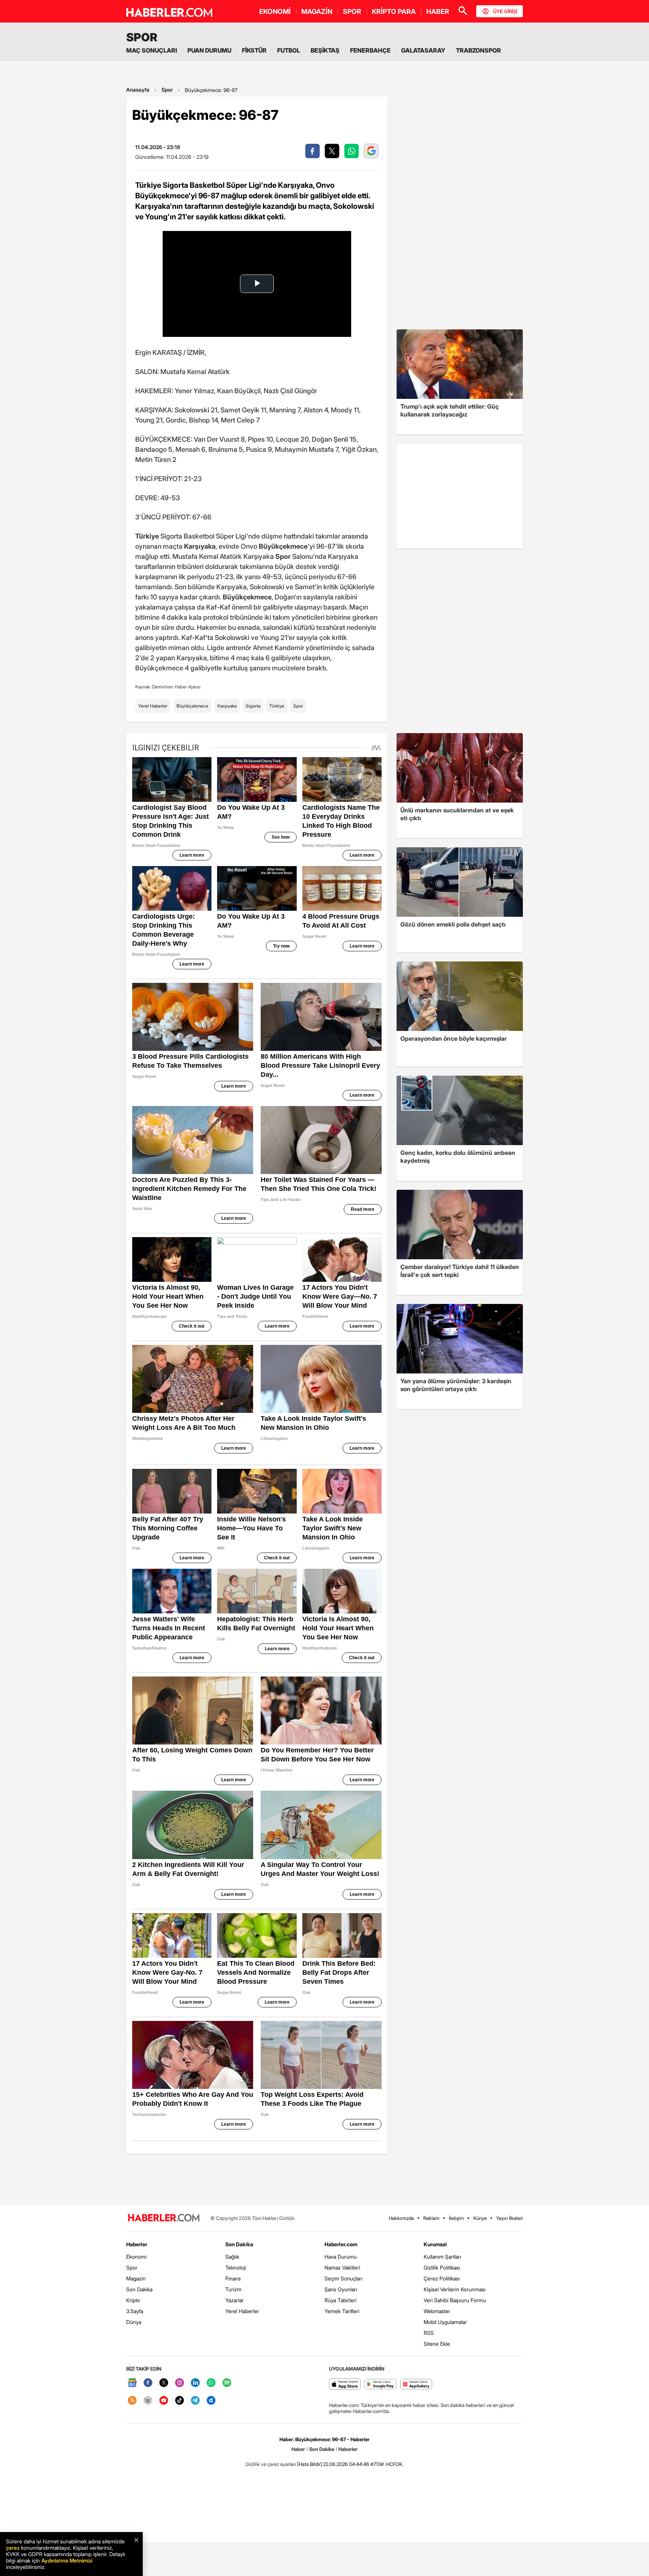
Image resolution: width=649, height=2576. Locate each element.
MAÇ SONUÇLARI (152, 50)
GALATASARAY (423, 50)
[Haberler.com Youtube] (164, 2401)
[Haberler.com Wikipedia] (148, 2401)
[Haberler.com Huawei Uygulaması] (416, 2385)
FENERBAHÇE (370, 50)
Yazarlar (235, 2300)
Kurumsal (435, 2244)
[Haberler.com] (164, 2218)
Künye (480, 2218)
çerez (13, 2548)
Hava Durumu (341, 2257)
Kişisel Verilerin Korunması (455, 2289)
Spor (167, 90)
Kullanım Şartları (442, 2257)
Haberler (137, 2244)
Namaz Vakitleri (342, 2267)
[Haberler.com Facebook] (148, 2383)
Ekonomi (136, 2257)
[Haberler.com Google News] (132, 2383)
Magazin (136, 2278)
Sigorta (253, 706)
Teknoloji (236, 2267)
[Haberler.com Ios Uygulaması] (345, 2385)
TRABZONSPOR (478, 50)
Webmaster (437, 2311)
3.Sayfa (135, 2311)
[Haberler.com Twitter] (164, 2383)
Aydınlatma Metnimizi (67, 2560)
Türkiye (277, 706)
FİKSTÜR (254, 50)
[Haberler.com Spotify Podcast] (227, 2383)
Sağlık (232, 2257)
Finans (233, 2278)
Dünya (134, 2322)
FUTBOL (289, 50)
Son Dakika (139, 2289)
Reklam (431, 2218)
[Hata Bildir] (309, 2464)
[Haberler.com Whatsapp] (211, 2383)
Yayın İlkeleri (509, 2218)
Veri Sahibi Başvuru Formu (455, 2300)
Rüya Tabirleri (340, 2300)
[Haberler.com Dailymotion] (211, 2401)
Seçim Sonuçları (343, 2278)
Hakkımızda (401, 2218)
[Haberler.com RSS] (132, 2401)
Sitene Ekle (437, 2344)
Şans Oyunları (341, 2289)
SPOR (352, 11)
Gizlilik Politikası (442, 2267)
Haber (298, 2449)
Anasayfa (138, 90)
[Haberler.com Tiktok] (180, 2401)
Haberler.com (341, 2244)
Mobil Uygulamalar (445, 2322)
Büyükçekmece (192, 706)
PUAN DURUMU (209, 50)
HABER (438, 11)
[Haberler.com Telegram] (195, 2401)
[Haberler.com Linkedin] (195, 2383)
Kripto (133, 2300)
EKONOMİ (275, 11)
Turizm (233, 2289)
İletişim (456, 2218)
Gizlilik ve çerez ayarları (271, 2464)
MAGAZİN (317, 11)
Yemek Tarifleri (342, 2311)
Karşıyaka (227, 706)
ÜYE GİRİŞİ (505, 11)
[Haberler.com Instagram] (180, 2383)
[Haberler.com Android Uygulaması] (381, 2385)
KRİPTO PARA (394, 11)
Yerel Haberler (153, 706)
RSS (429, 2333)
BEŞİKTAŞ (325, 50)
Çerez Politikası (442, 2278)
